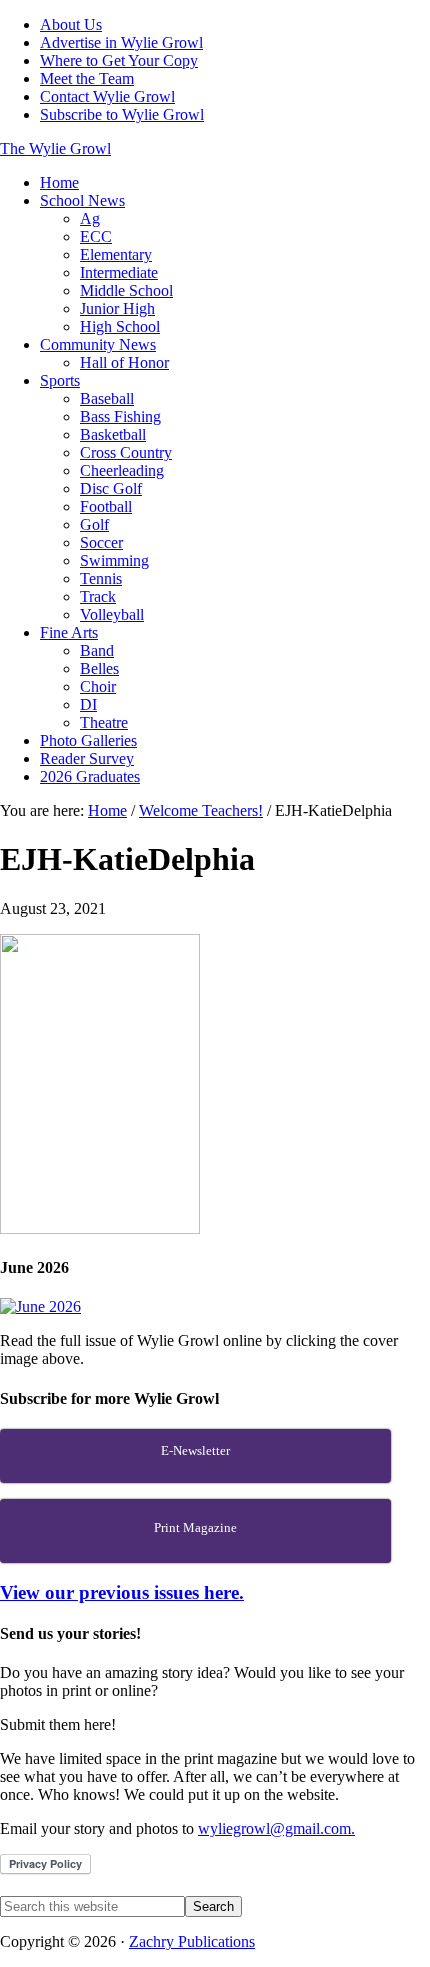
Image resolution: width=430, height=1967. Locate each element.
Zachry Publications (192, 1941)
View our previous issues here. (122, 1592)
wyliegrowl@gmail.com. (276, 1828)
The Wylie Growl (55, 148)
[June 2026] (40, 1306)
